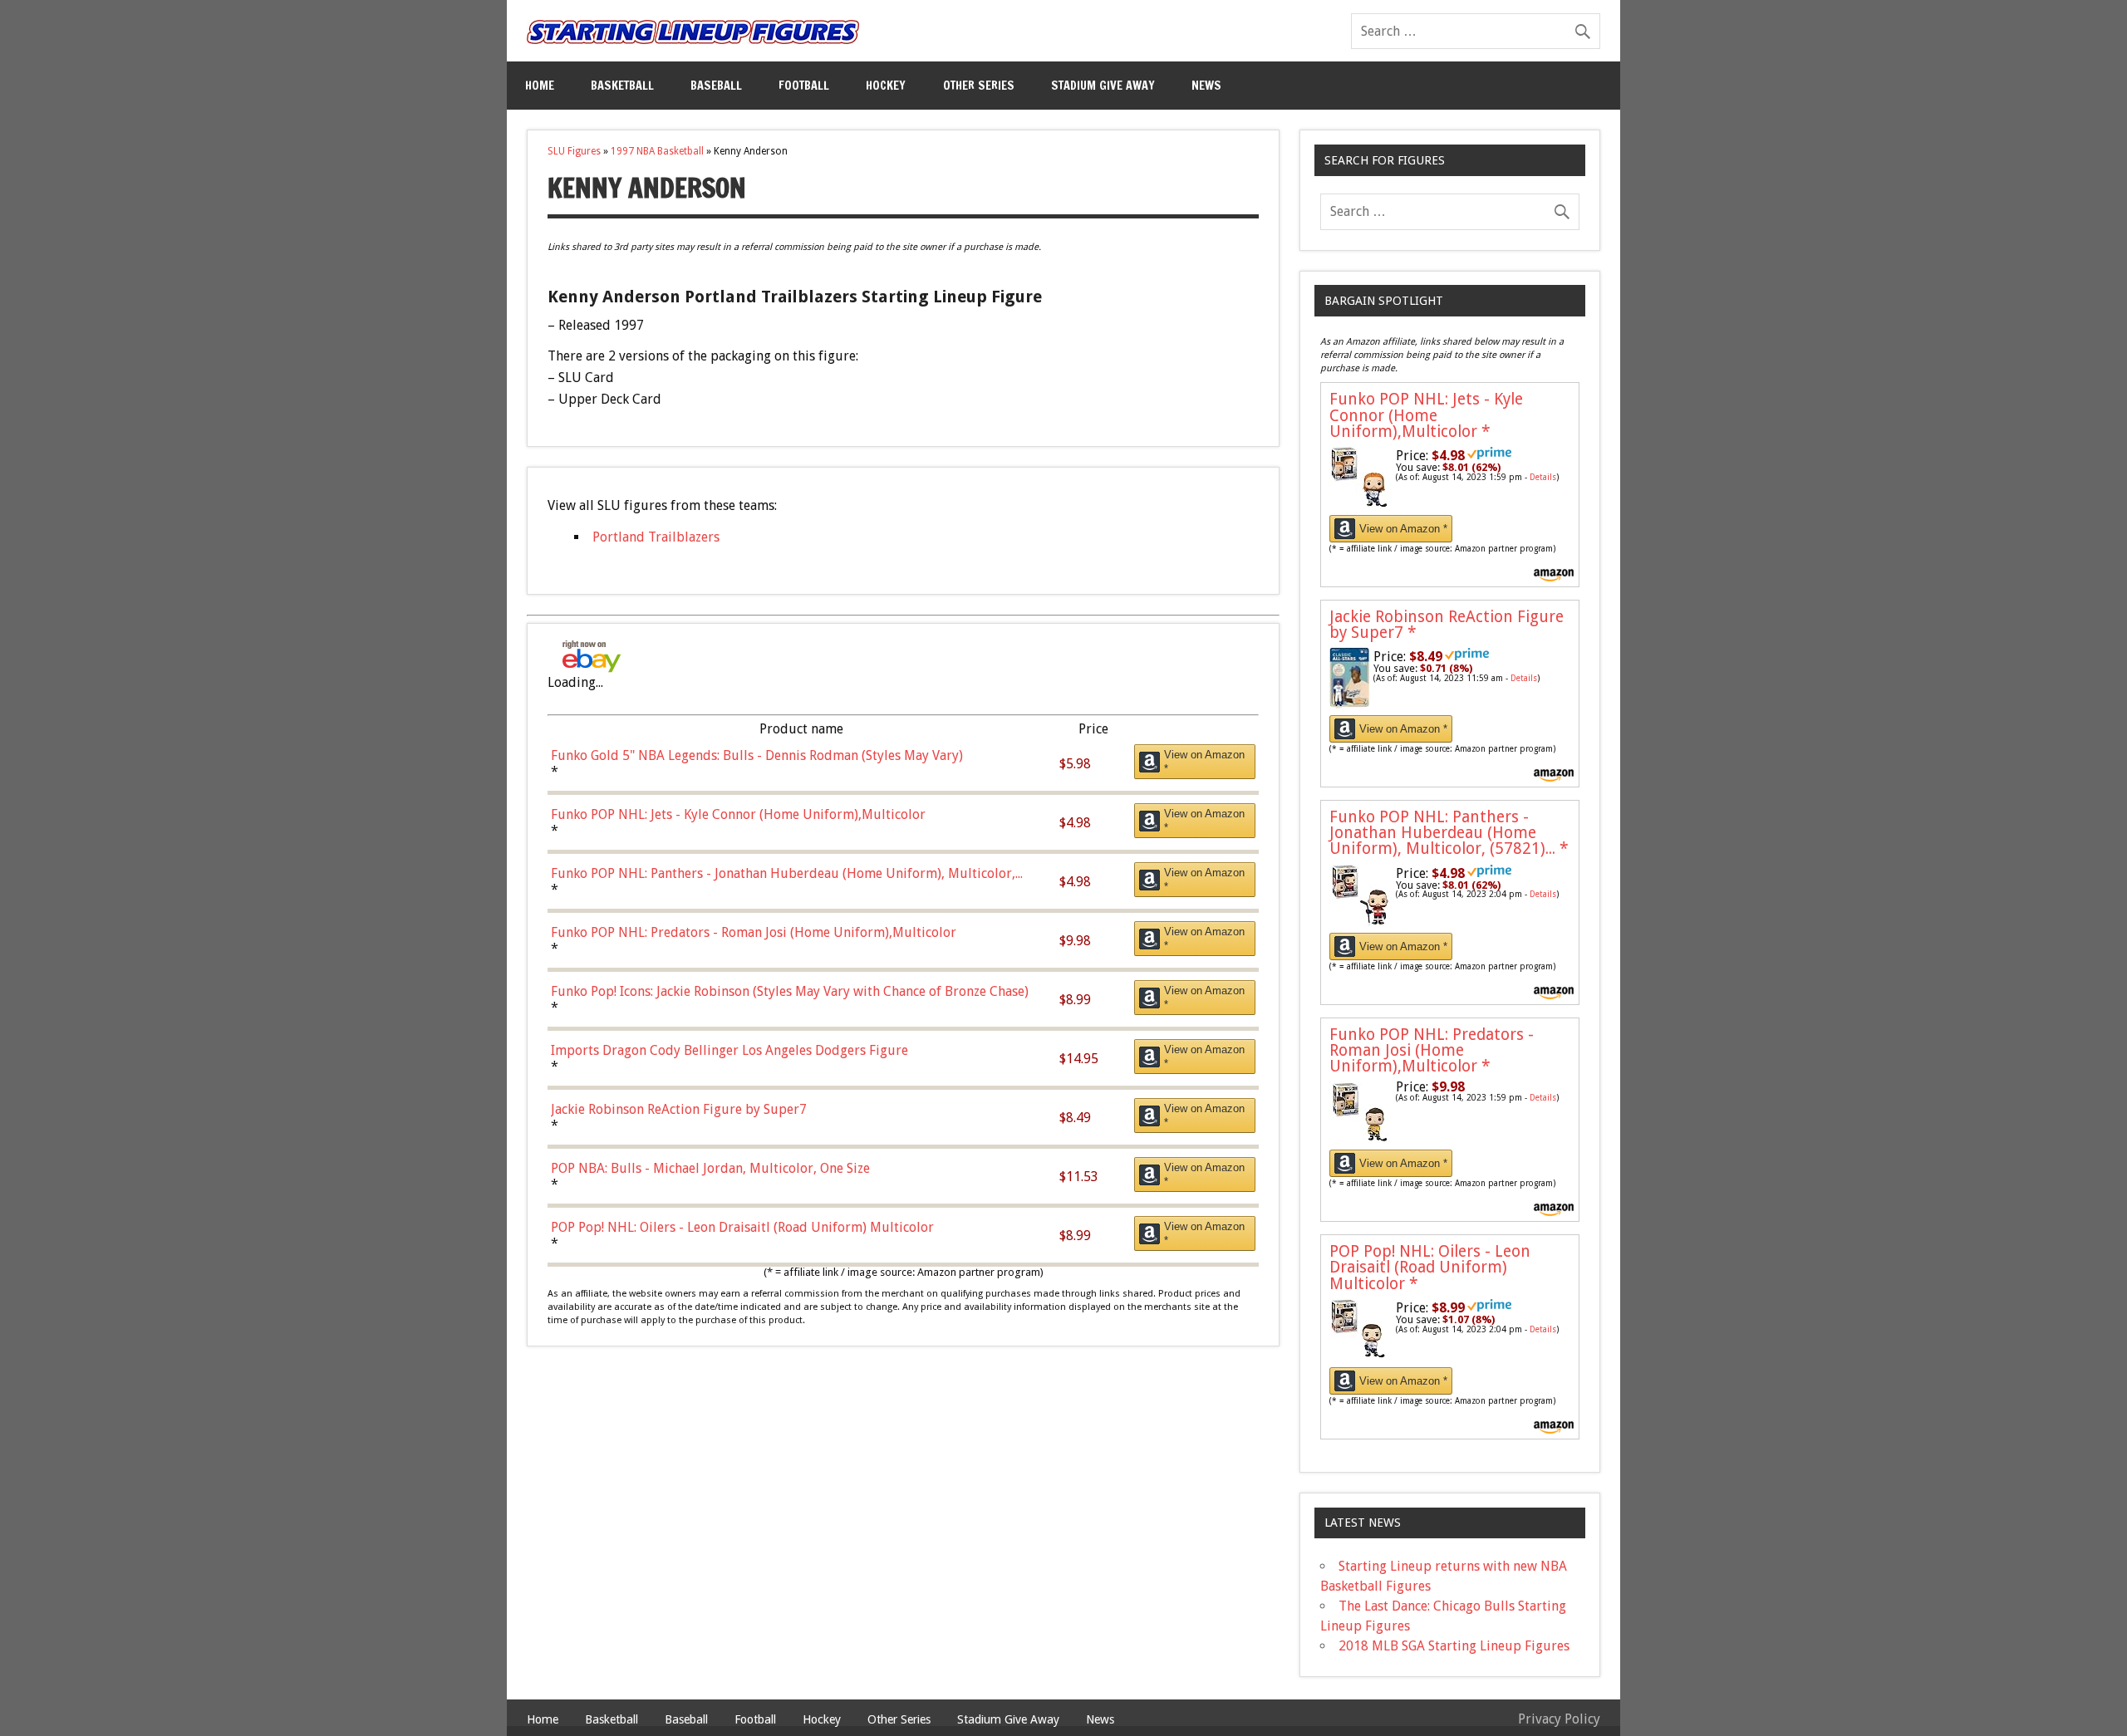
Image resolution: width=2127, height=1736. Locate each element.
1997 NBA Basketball (657, 151)
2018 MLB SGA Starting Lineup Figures (1454, 1646)
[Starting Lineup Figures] (693, 32)
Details (1543, 477)
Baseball (716, 85)
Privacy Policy (1559, 1719)
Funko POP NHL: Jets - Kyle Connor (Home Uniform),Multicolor (1426, 415)
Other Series (979, 85)
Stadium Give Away (1103, 85)
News (1206, 85)
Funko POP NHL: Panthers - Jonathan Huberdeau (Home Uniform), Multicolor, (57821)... (1449, 833)
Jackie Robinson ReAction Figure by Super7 (1447, 625)
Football (804, 85)
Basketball (622, 85)
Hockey (886, 85)
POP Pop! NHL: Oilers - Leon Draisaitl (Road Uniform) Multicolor (1430, 1267)
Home (540, 85)
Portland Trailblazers (656, 537)
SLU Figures (574, 151)
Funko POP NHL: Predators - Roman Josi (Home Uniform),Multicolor (1432, 1050)
